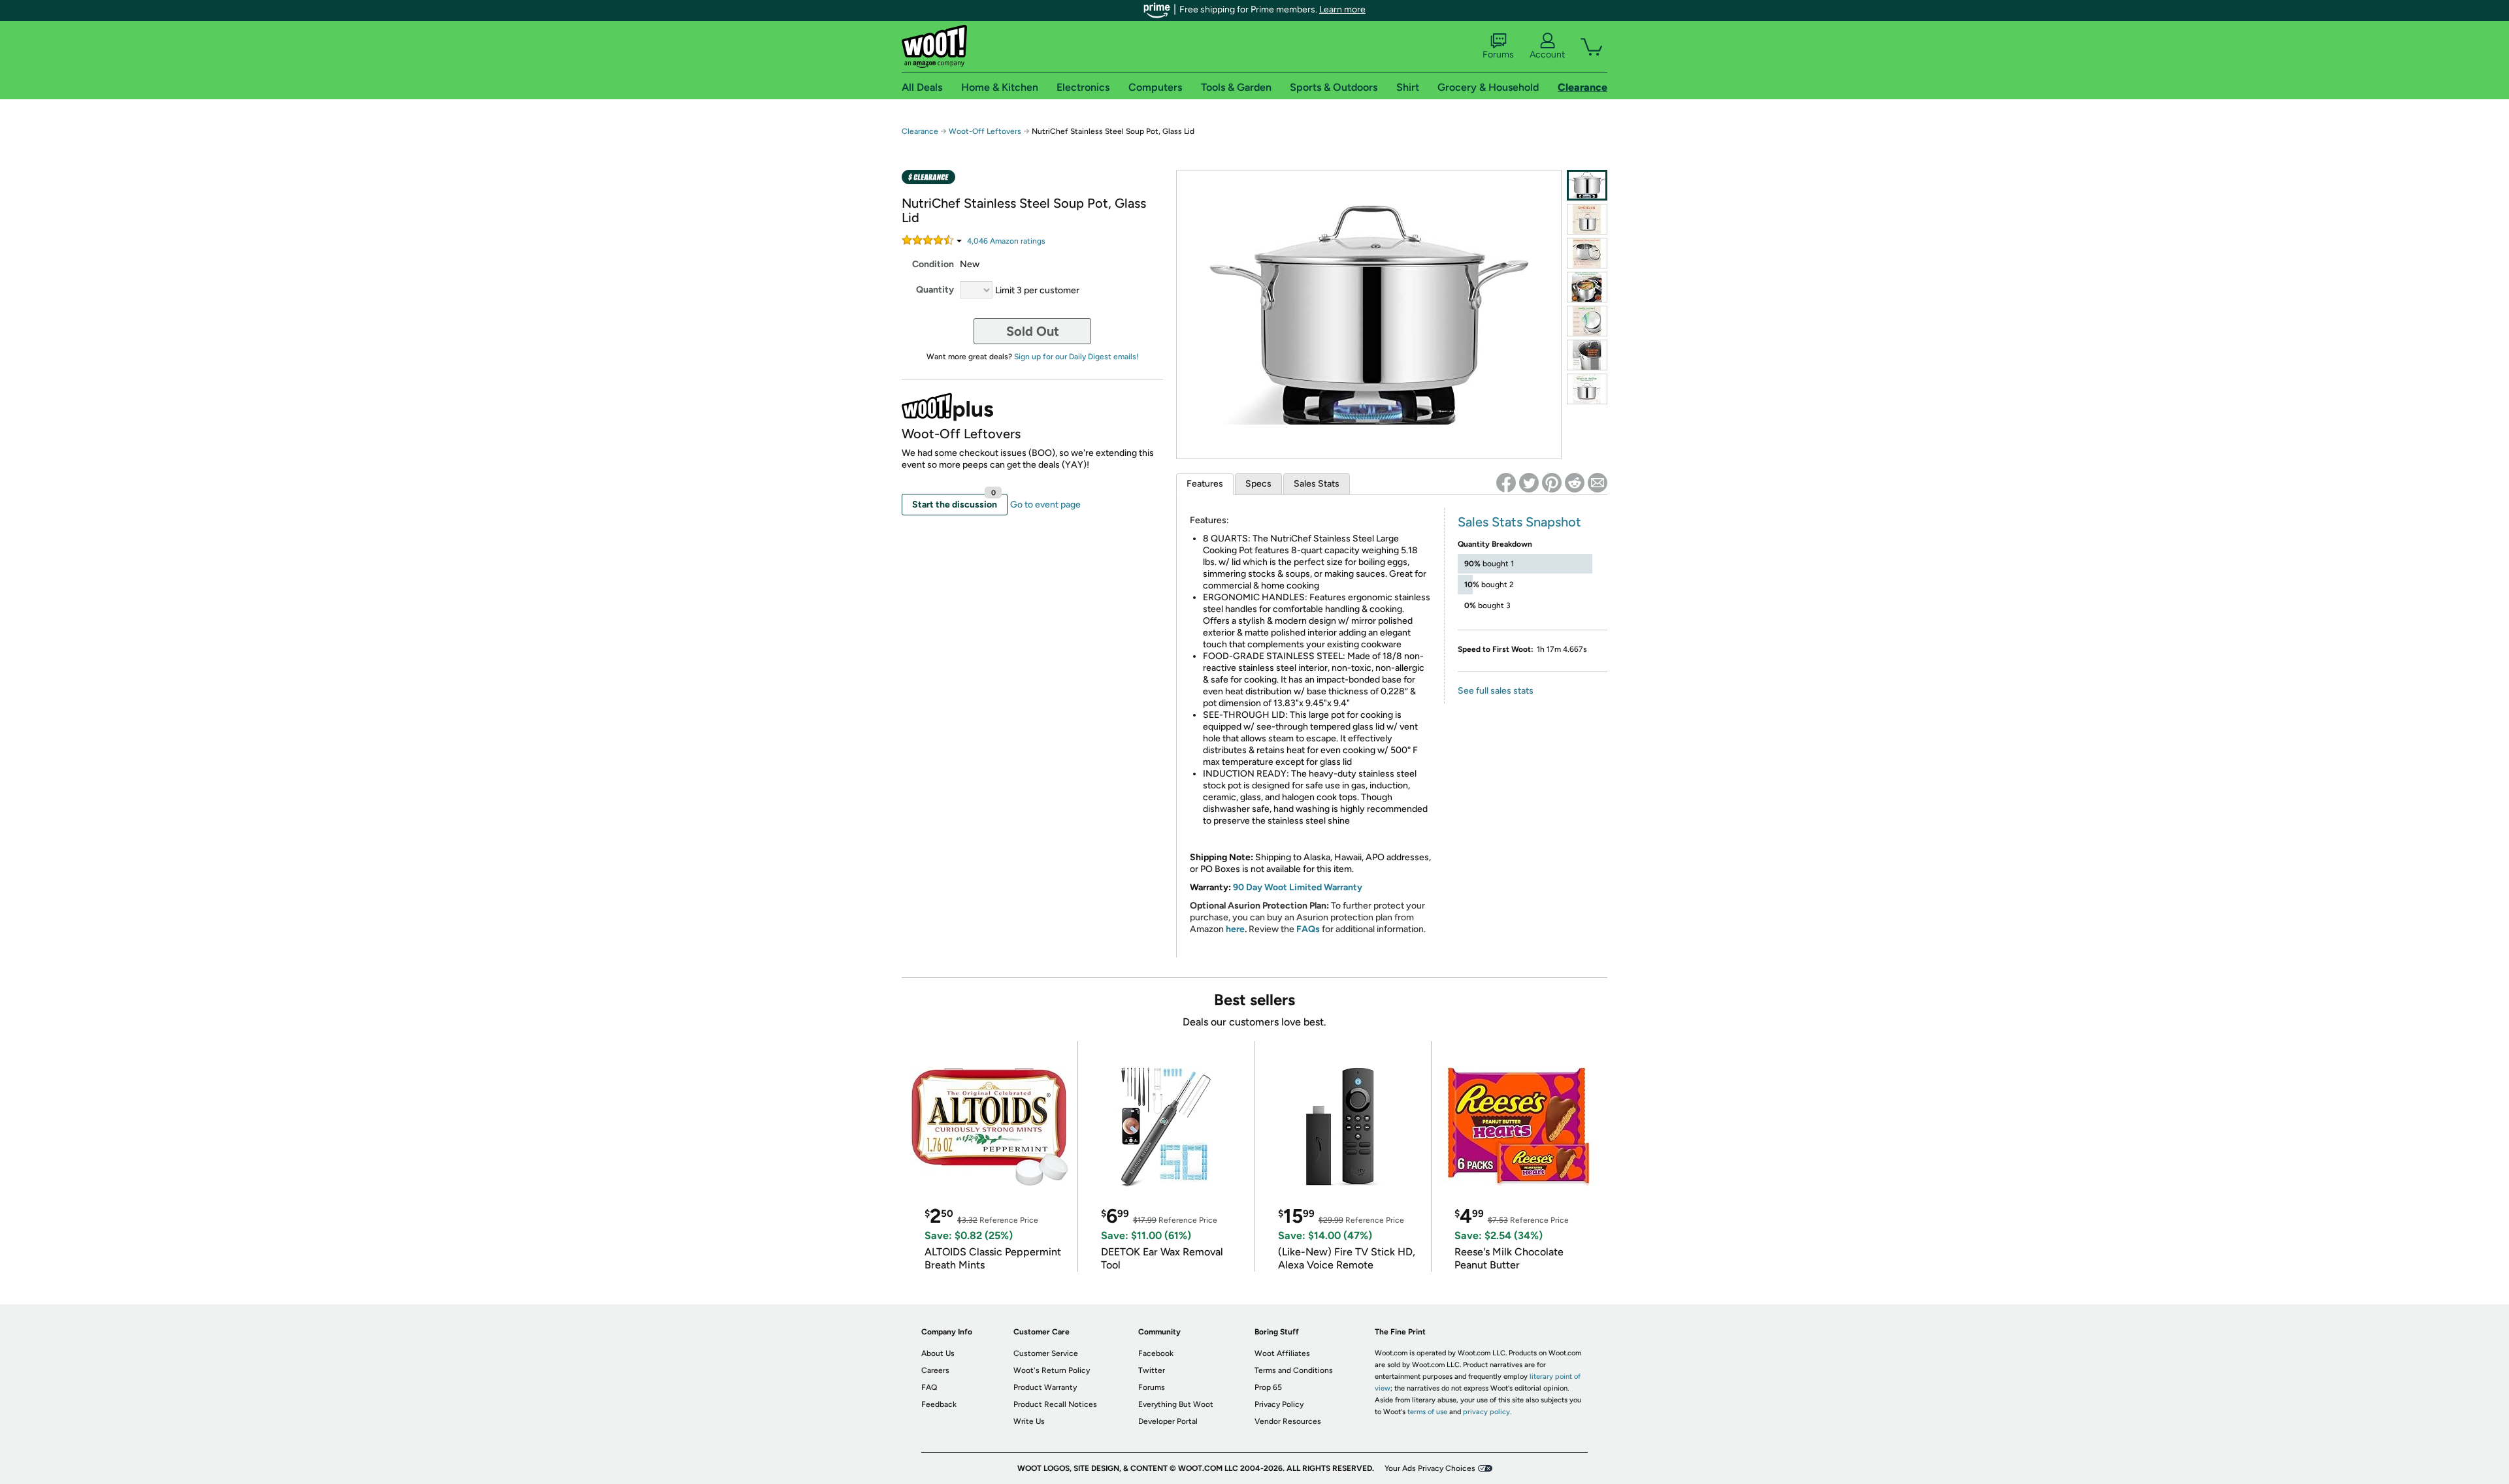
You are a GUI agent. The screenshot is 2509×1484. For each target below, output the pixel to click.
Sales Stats (1317, 484)
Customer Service (1046, 1353)
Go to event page (1045, 505)
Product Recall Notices (1055, 1404)
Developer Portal (1168, 1421)
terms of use (1427, 1412)
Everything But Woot (1176, 1404)
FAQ (929, 1387)
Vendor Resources (1288, 1421)
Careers (935, 1370)
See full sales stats (1496, 691)
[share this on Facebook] (1506, 483)
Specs (1258, 484)
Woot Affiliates (1282, 1353)
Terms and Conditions (1294, 1370)
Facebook (1156, 1353)
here (1235, 929)
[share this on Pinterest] (1552, 483)
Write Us (1029, 1421)
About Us (938, 1353)
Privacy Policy (1279, 1404)
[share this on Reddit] (1575, 483)
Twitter (1152, 1370)
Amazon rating (1006, 241)
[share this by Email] (1598, 483)
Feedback (939, 1404)
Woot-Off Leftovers (985, 131)
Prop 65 (1268, 1387)
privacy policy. (1487, 1412)
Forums (1498, 55)
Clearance (920, 131)
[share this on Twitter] (1529, 483)
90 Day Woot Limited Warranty (1298, 887)
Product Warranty (1045, 1387)
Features (1205, 484)
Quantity (935, 290)
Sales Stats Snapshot (1519, 522)
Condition (933, 264)
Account (1547, 55)
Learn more (1342, 9)
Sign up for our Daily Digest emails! (1076, 357)
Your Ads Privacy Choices (1430, 1468)
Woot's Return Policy (1052, 1370)
